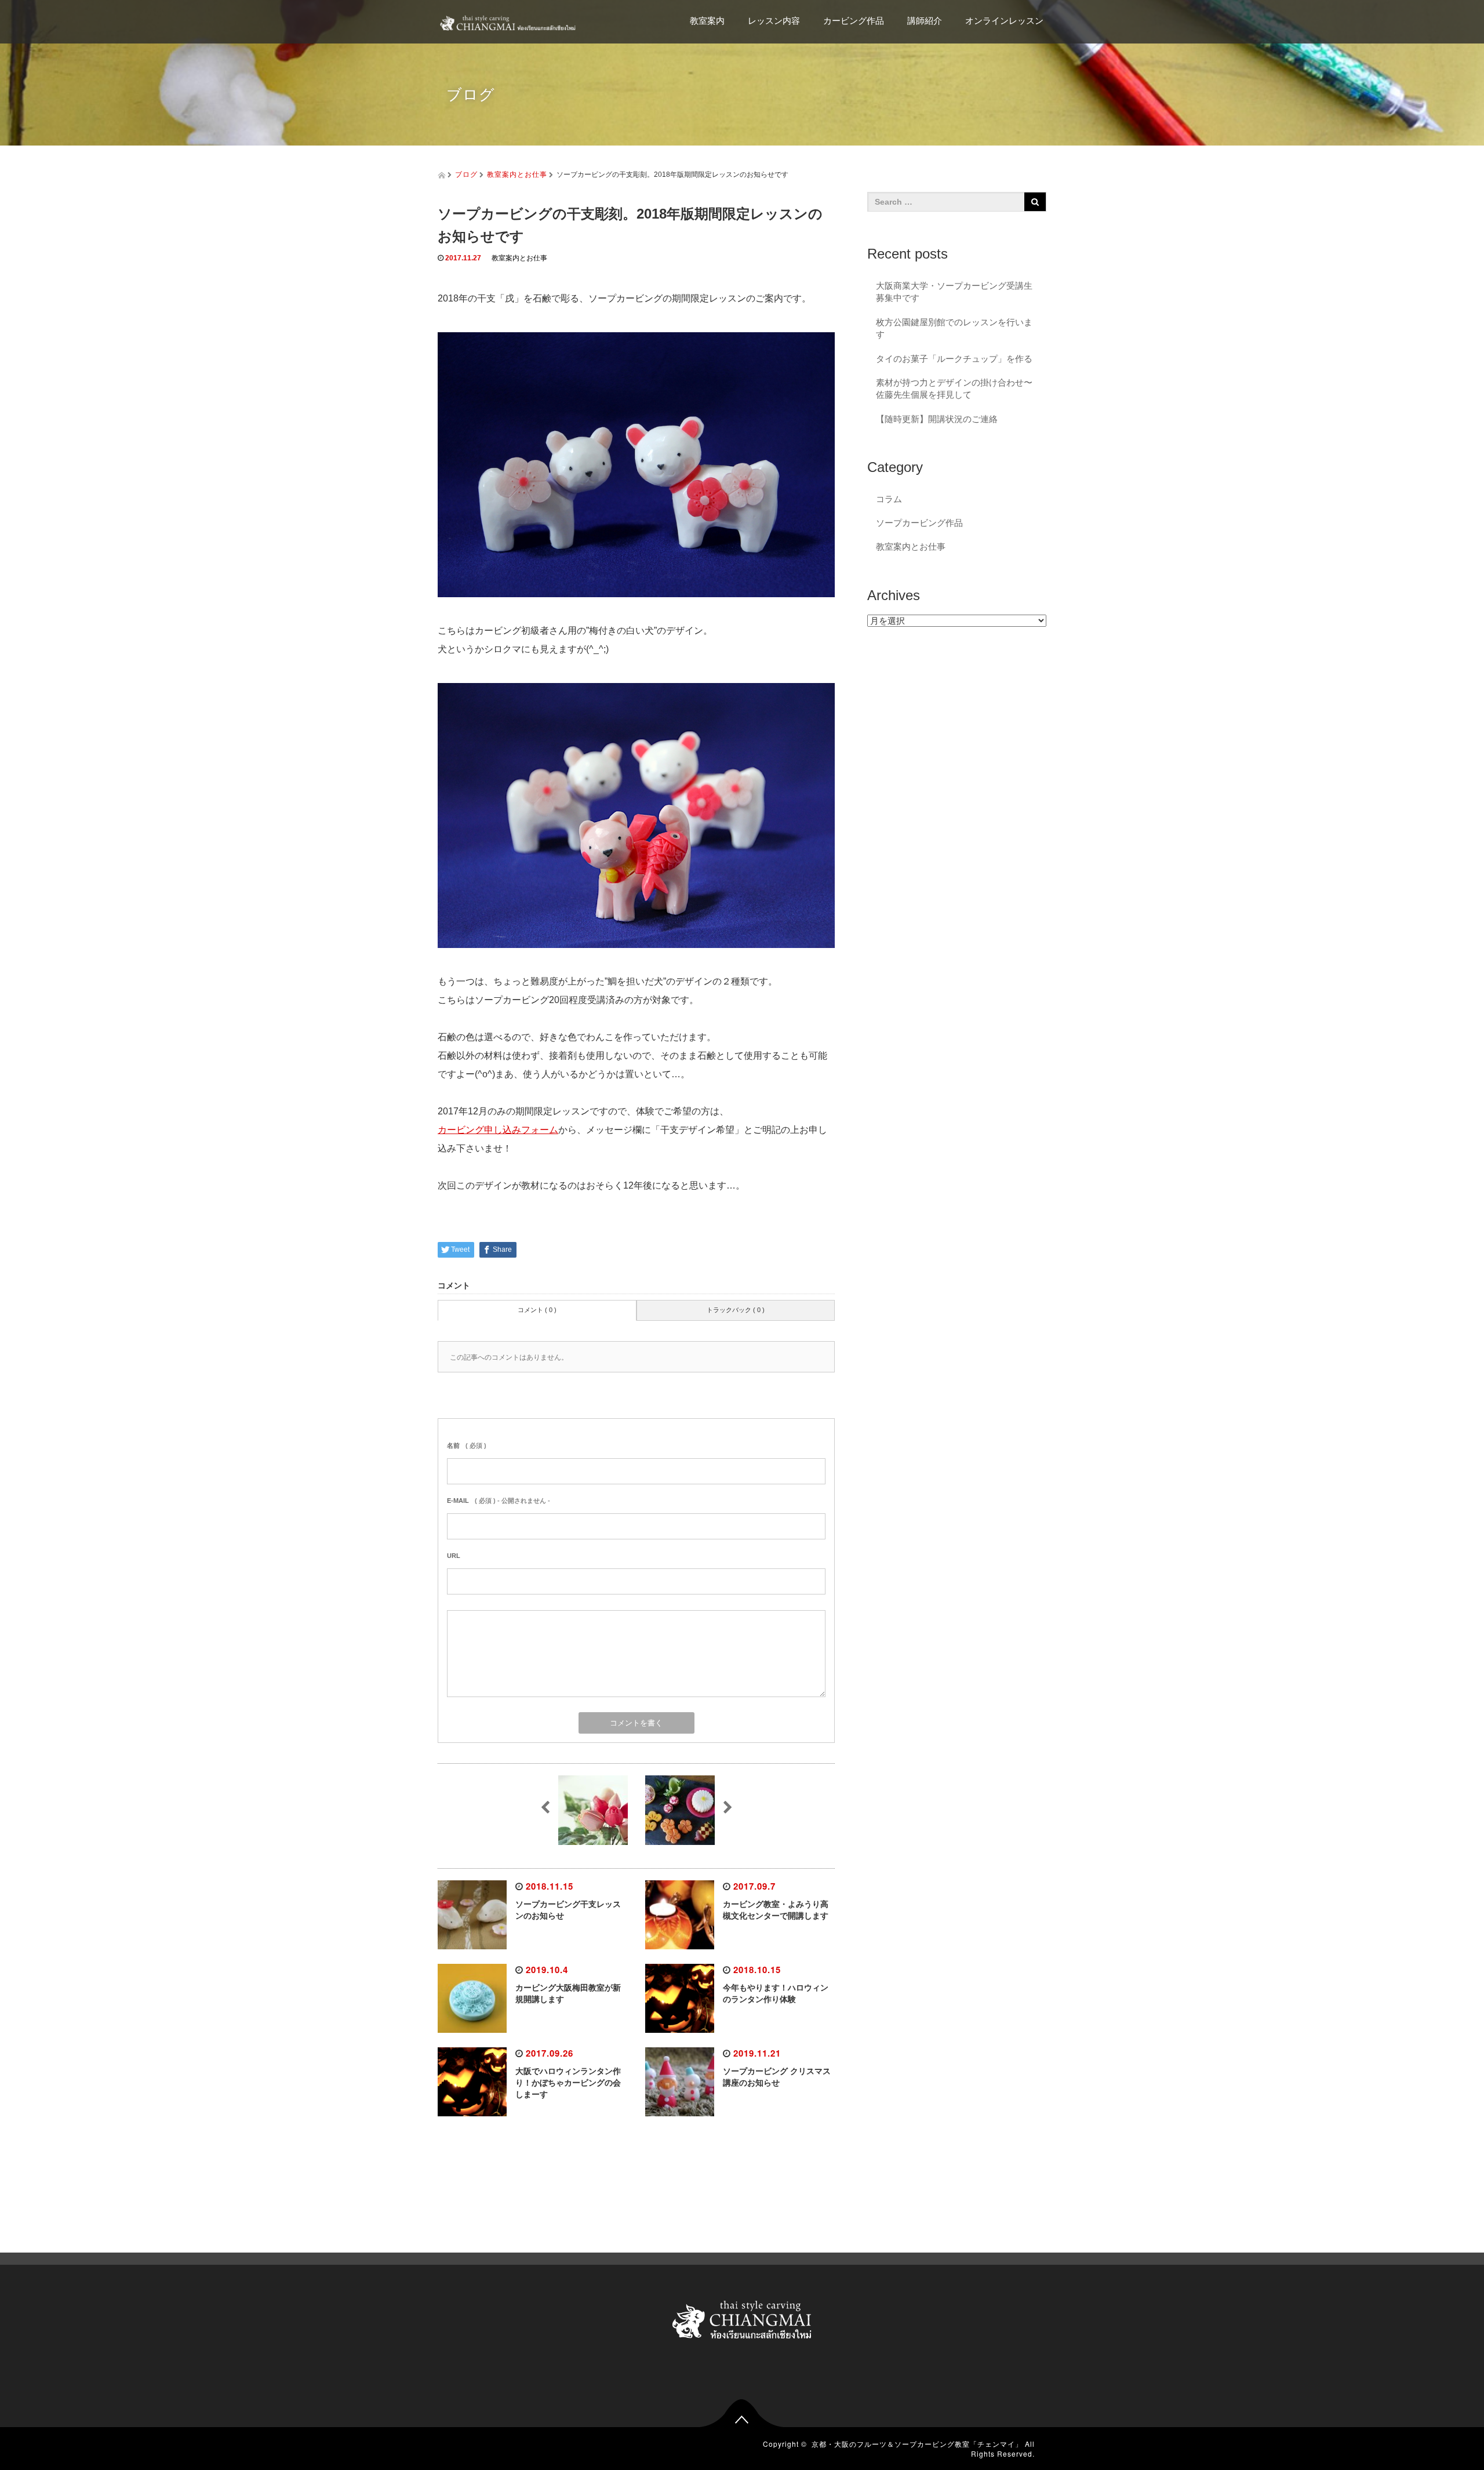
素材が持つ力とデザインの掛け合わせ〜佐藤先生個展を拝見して (954, 388)
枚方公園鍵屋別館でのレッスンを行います (954, 328)
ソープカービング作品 (919, 523)
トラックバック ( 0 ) (736, 1310)
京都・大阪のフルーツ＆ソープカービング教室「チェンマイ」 (917, 2444)
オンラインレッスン (1004, 21)
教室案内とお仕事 (517, 174)
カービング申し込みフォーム (498, 1130)
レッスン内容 (774, 21)
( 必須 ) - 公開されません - (499, 1501)
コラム (889, 499)
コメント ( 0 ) (537, 1310)
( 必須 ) (467, 1445)
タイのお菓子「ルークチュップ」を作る (954, 359)
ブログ (466, 174)
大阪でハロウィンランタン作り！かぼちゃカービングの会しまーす (568, 2083)
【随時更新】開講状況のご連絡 (937, 419)
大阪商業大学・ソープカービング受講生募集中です (954, 292)
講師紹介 (925, 21)
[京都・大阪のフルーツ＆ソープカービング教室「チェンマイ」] (507, 17)
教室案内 (707, 21)
